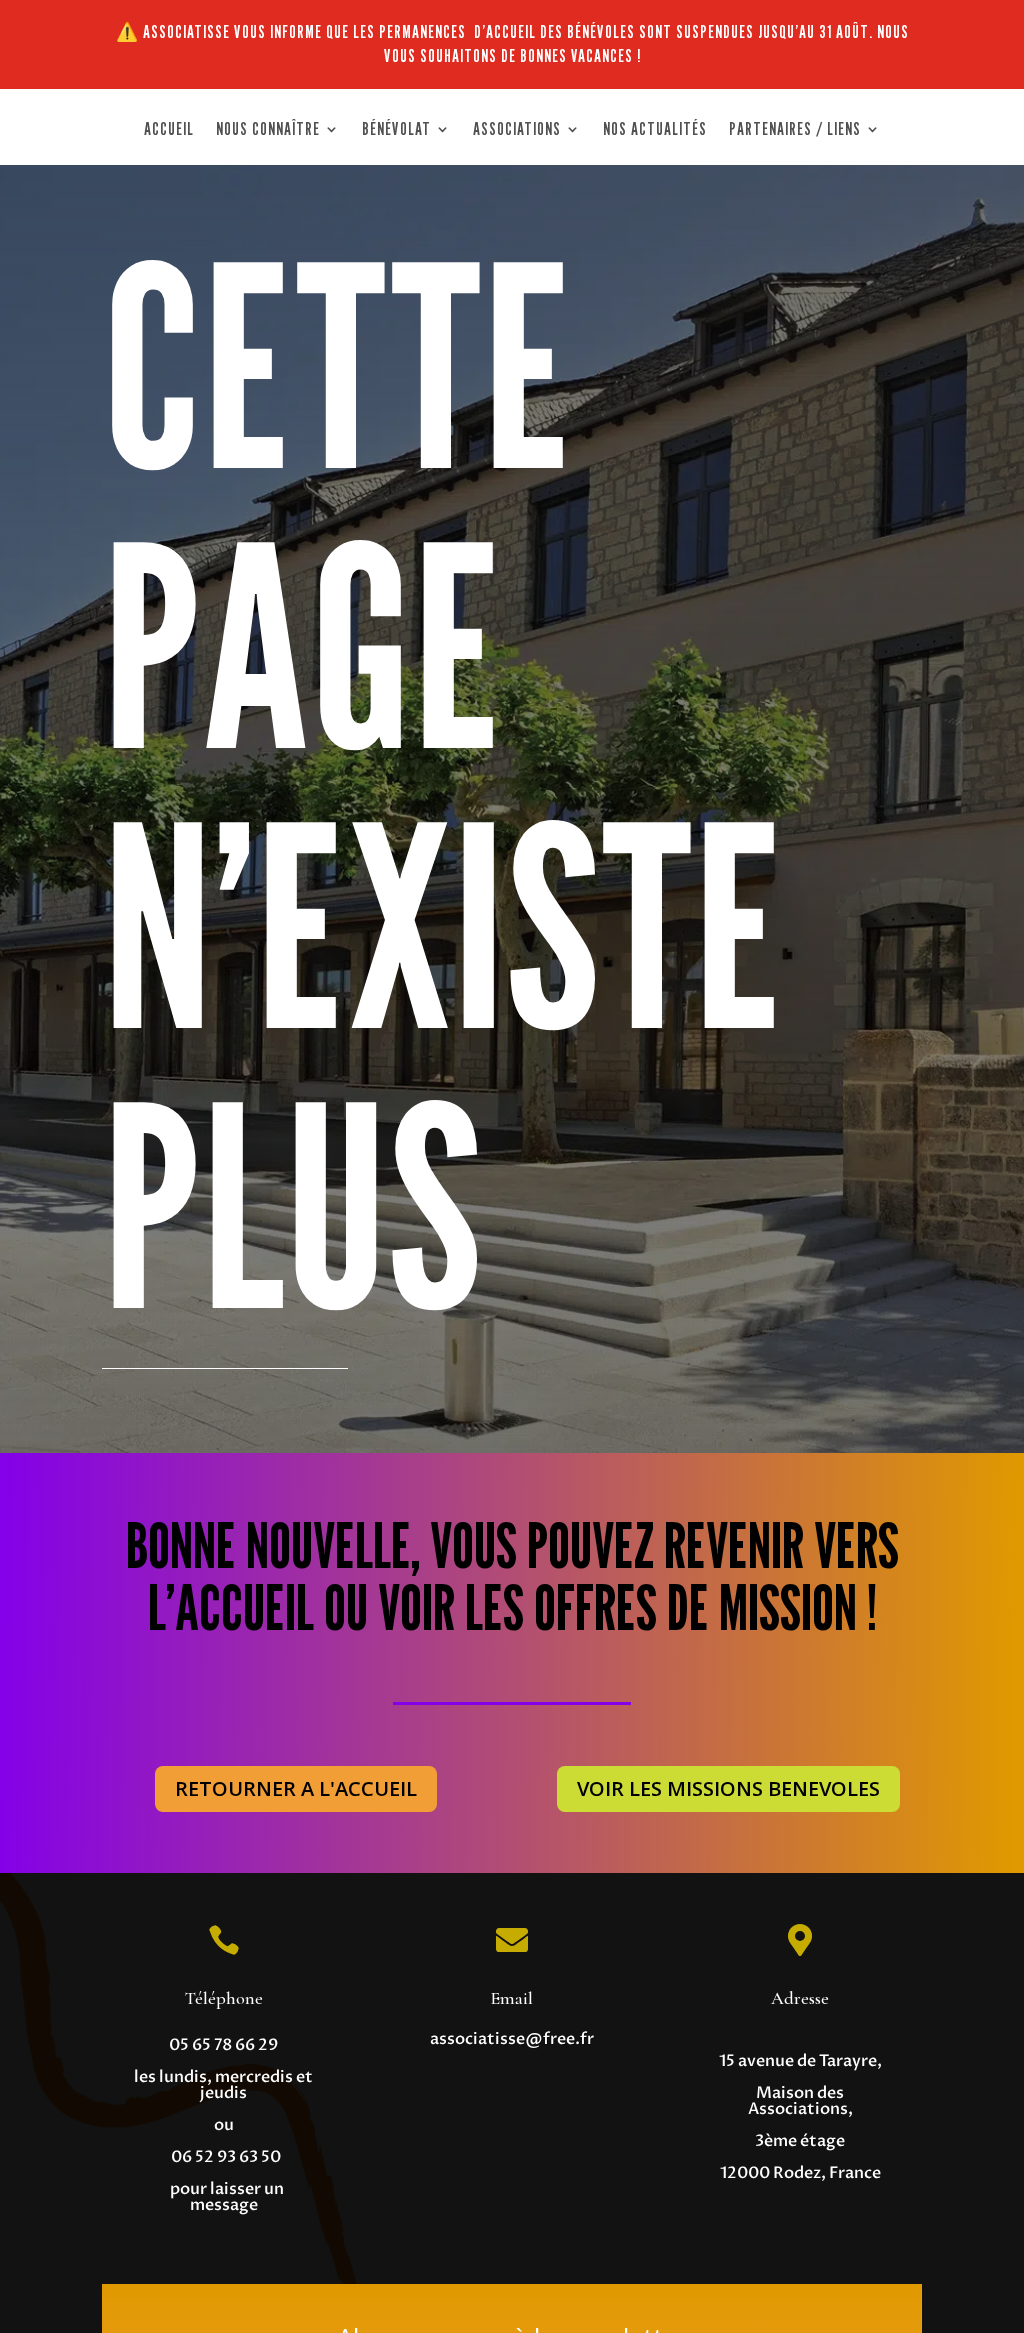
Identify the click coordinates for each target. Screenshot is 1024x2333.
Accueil (169, 130)
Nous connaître (268, 130)
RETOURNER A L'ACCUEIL (296, 1788)
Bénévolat (396, 130)
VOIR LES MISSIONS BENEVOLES (728, 1788)
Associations (517, 130)
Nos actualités (655, 130)
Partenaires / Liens (795, 130)
